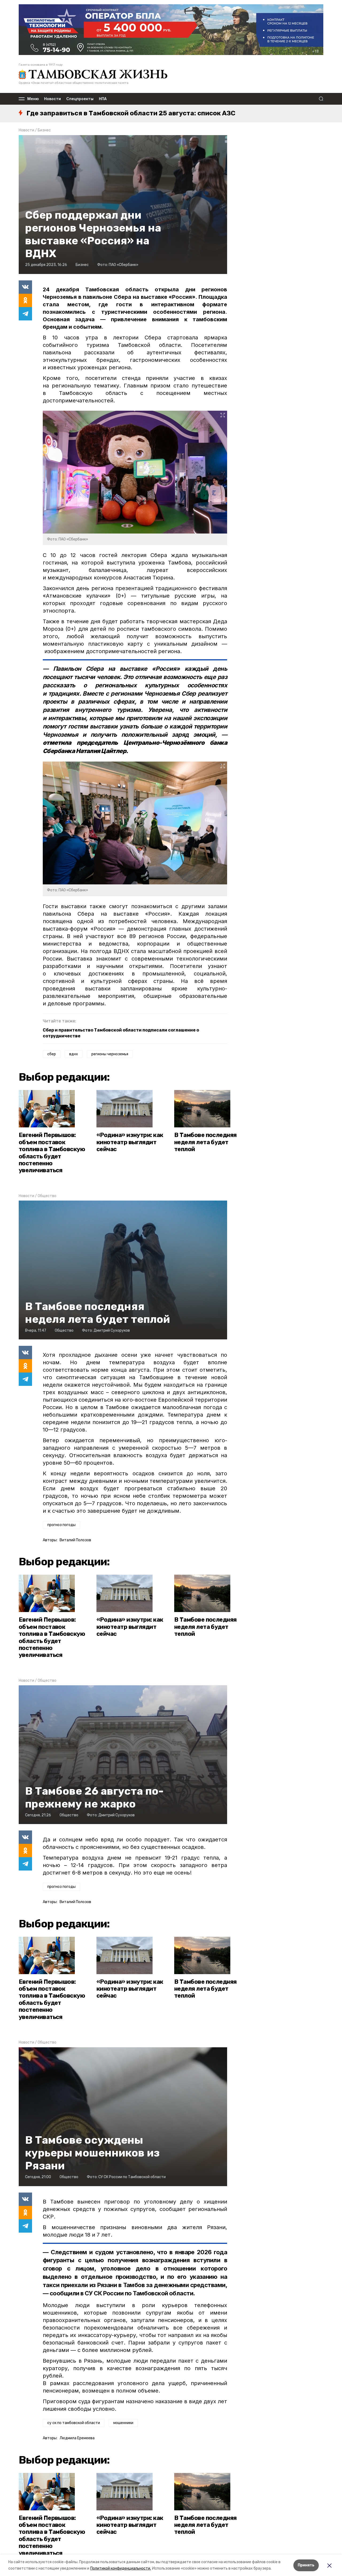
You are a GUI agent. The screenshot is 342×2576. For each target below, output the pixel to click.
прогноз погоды (61, 1525)
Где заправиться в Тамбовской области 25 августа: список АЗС (131, 113)
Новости (53, 99)
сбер (52, 1054)
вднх (74, 1054)
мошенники (123, 2423)
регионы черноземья (110, 1054)
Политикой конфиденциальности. (121, 2568)
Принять (306, 2565)
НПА (103, 99)
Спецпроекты (80, 99)
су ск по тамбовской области (74, 2423)
